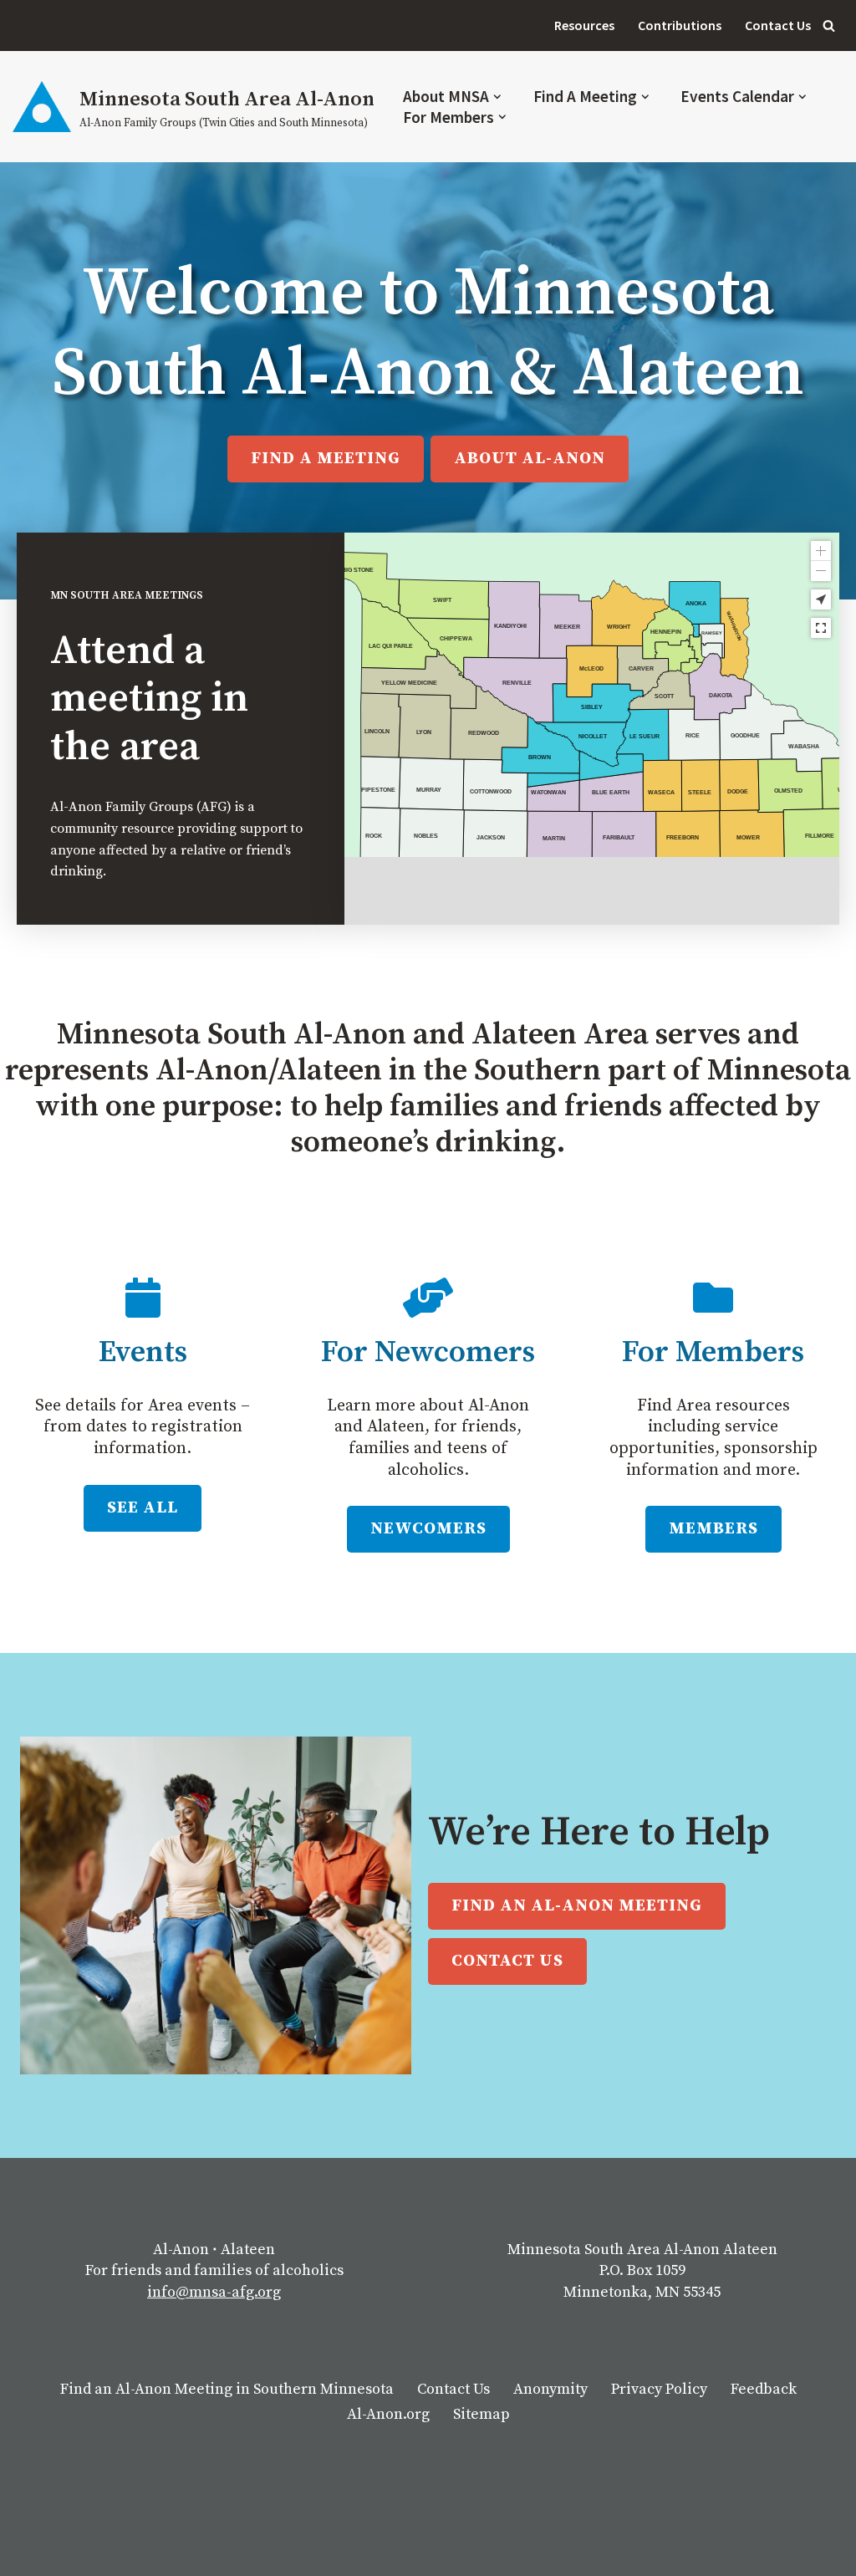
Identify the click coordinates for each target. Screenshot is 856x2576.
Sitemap (481, 2414)
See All (143, 1508)
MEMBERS (713, 1529)
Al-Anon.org (388, 2414)
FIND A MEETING (326, 459)
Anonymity (550, 2389)
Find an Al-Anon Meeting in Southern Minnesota (227, 2389)
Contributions (680, 25)
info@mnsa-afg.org (214, 2292)
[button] (497, 97)
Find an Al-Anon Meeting (577, 1906)
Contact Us (778, 25)
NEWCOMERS (428, 1529)
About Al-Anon (530, 459)
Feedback (764, 2389)
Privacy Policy (659, 2389)
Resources (584, 25)
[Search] (829, 26)
